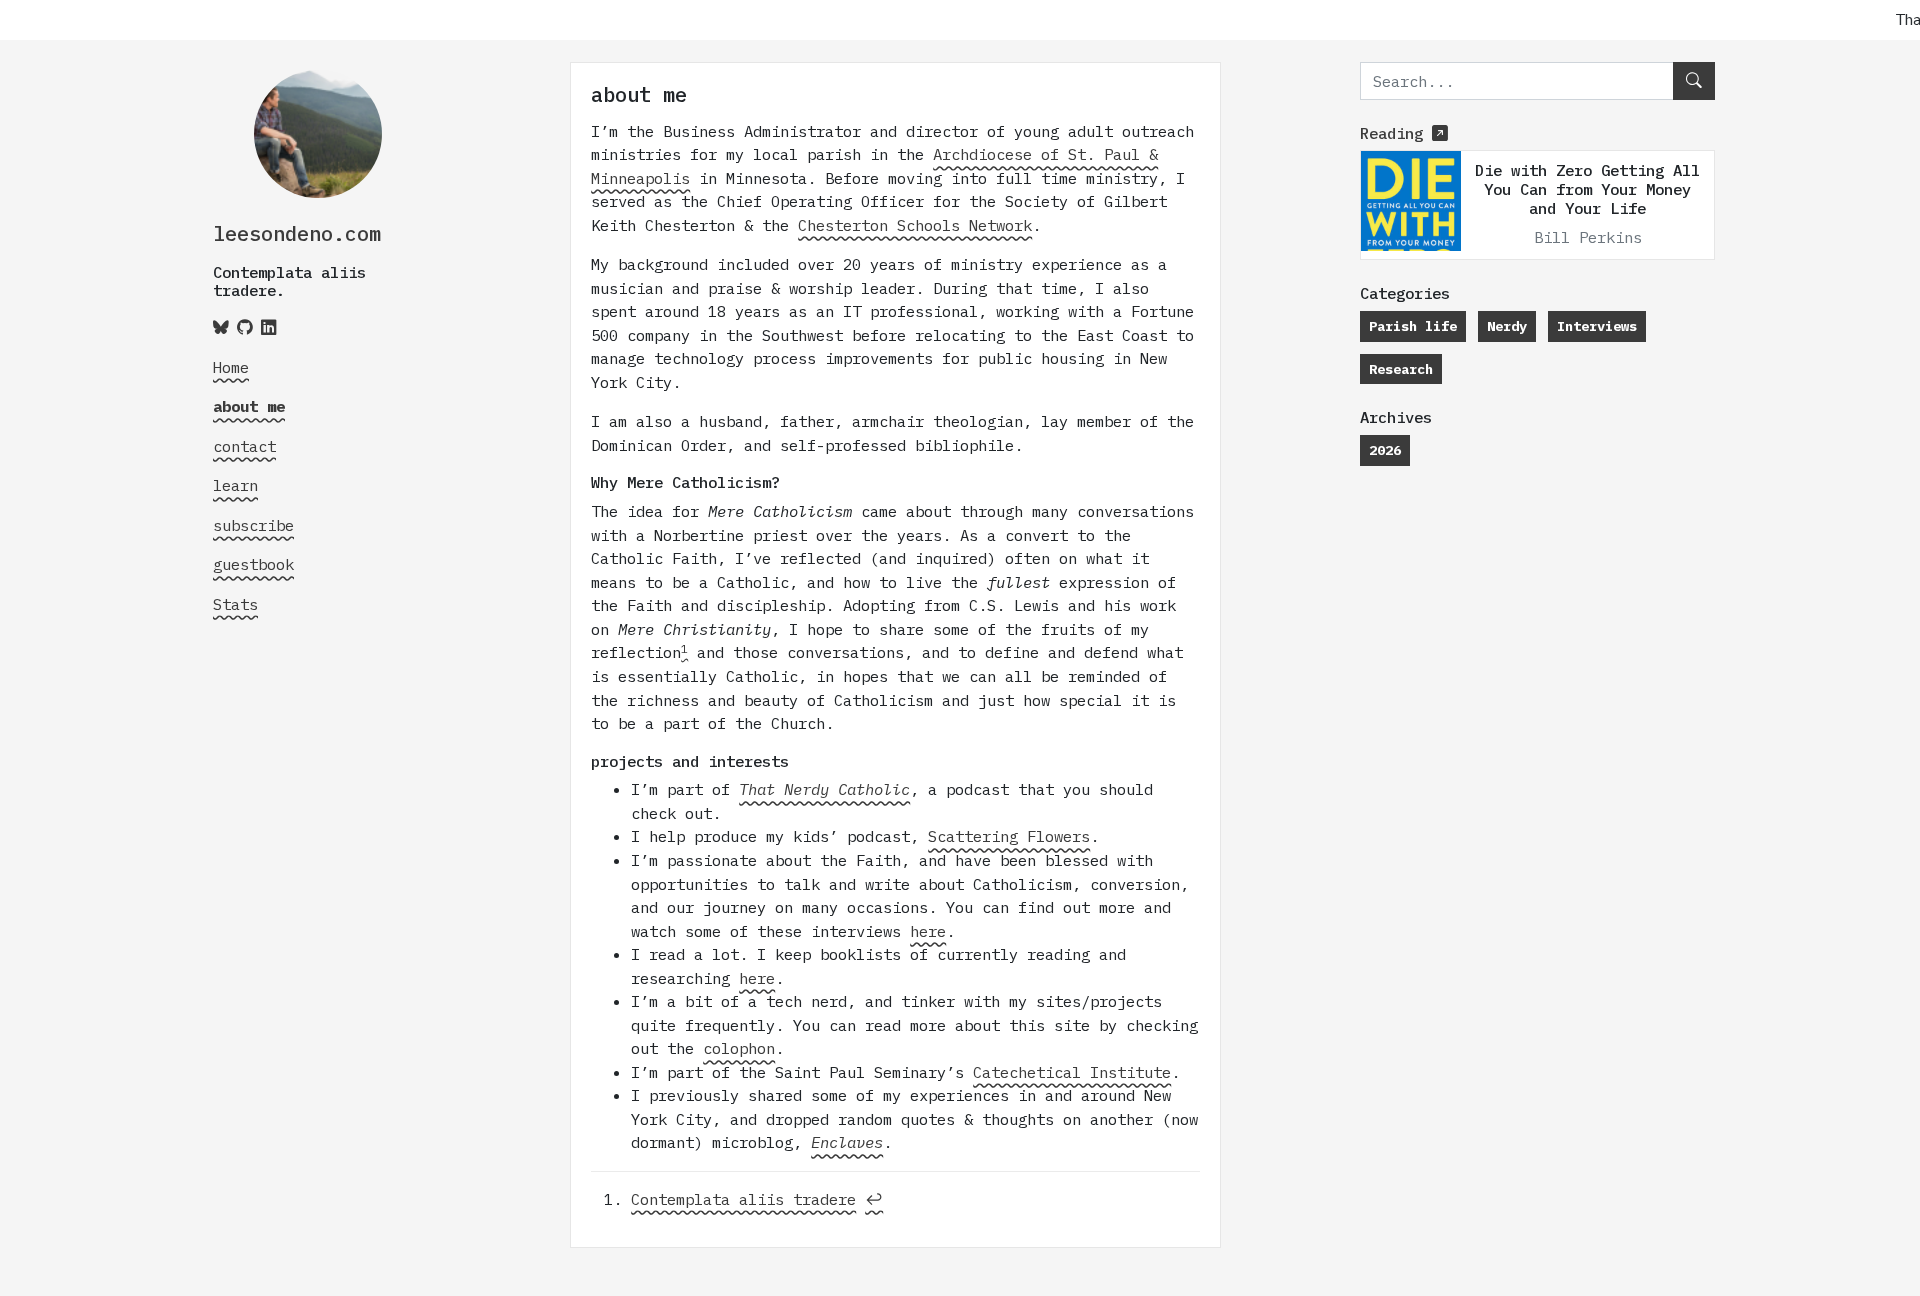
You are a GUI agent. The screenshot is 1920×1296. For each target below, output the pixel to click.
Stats (235, 604)
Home (231, 367)
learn (235, 485)
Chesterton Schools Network (915, 225)
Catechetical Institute (1072, 1072)
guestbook (253, 564)
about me (249, 406)
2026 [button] (1385, 450)
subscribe (253, 525)
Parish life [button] (1413, 326)
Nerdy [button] (1507, 326)
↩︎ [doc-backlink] (874, 1199)
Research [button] (1401, 369)
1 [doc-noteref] (684, 648)
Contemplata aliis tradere (743, 1199)
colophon (739, 1048)
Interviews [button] (1597, 326)
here (928, 931)
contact (244, 446)
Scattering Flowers (1009, 836)
